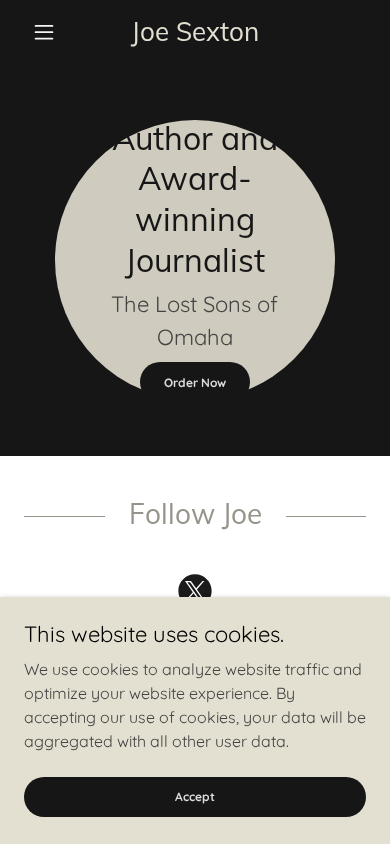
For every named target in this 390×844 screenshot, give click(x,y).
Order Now (195, 382)
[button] (49, 32)
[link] (194, 32)
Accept (195, 796)
